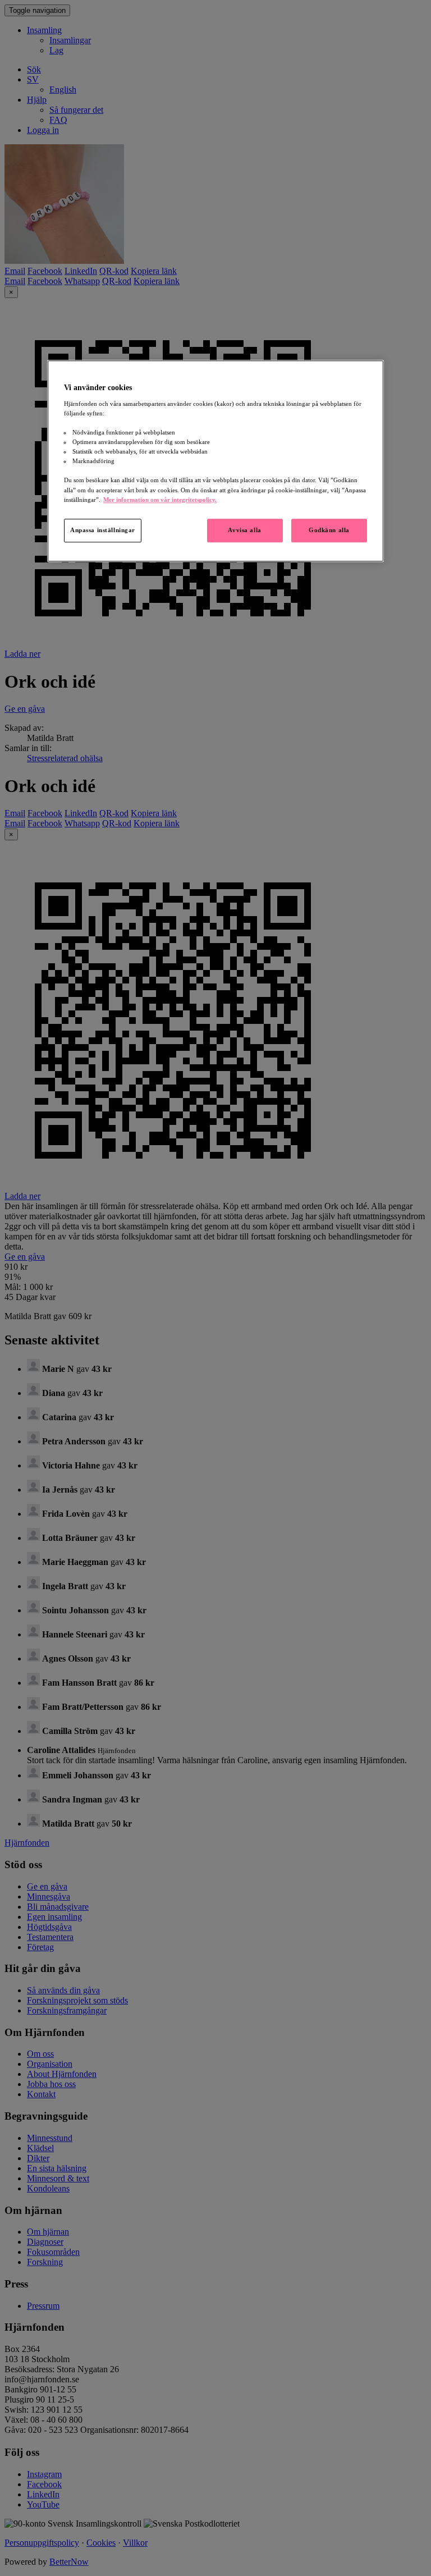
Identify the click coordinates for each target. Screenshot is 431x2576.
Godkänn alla (329, 530)
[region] (215, 461)
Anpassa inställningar (103, 530)
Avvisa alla (244, 530)
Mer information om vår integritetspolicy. (160, 500)
